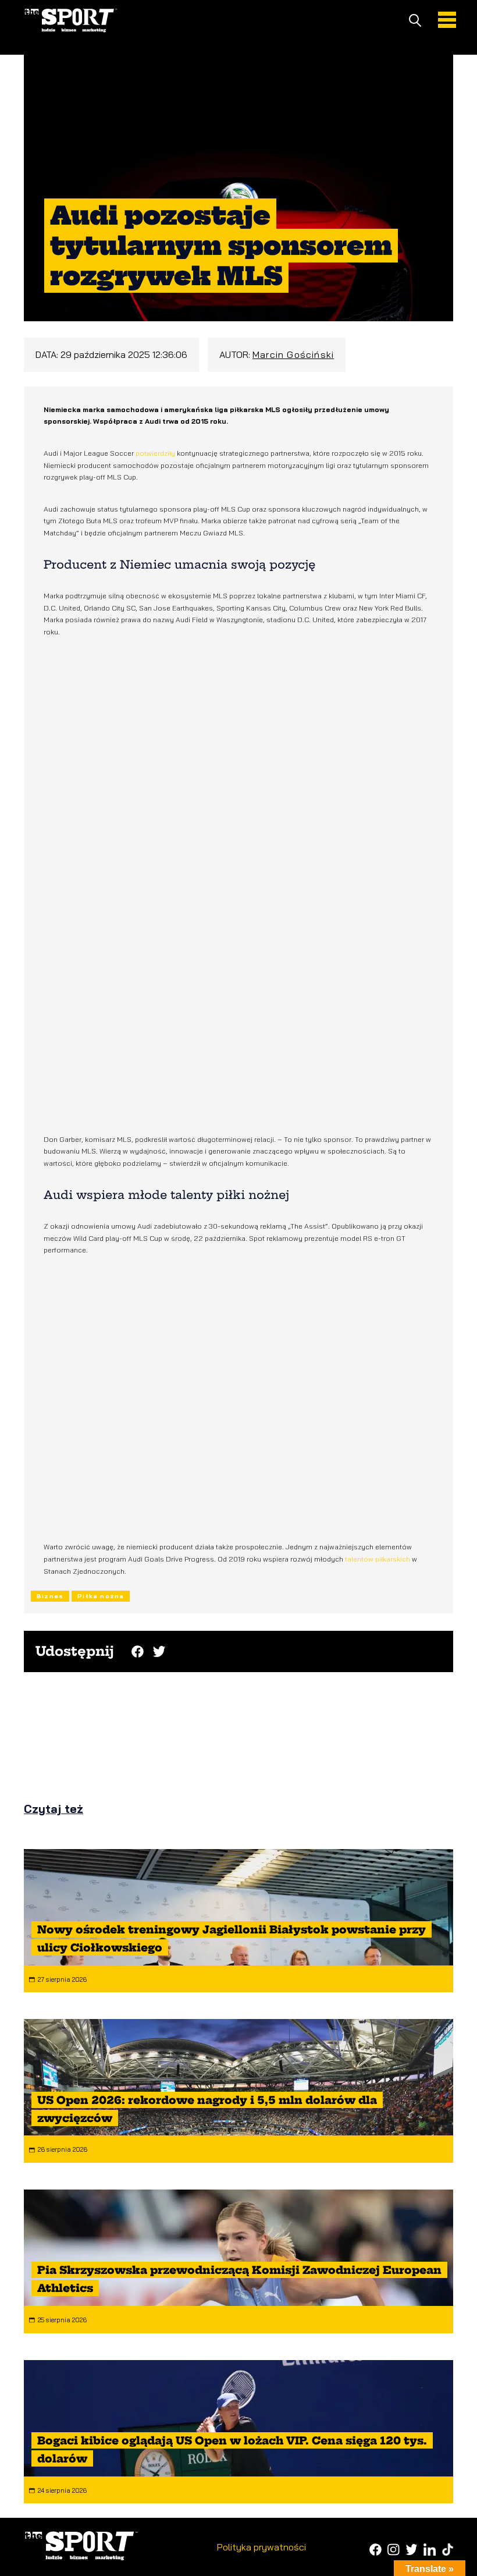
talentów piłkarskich (378, 1559)
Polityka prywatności (261, 2547)
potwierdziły (156, 453)
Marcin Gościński (293, 354)
